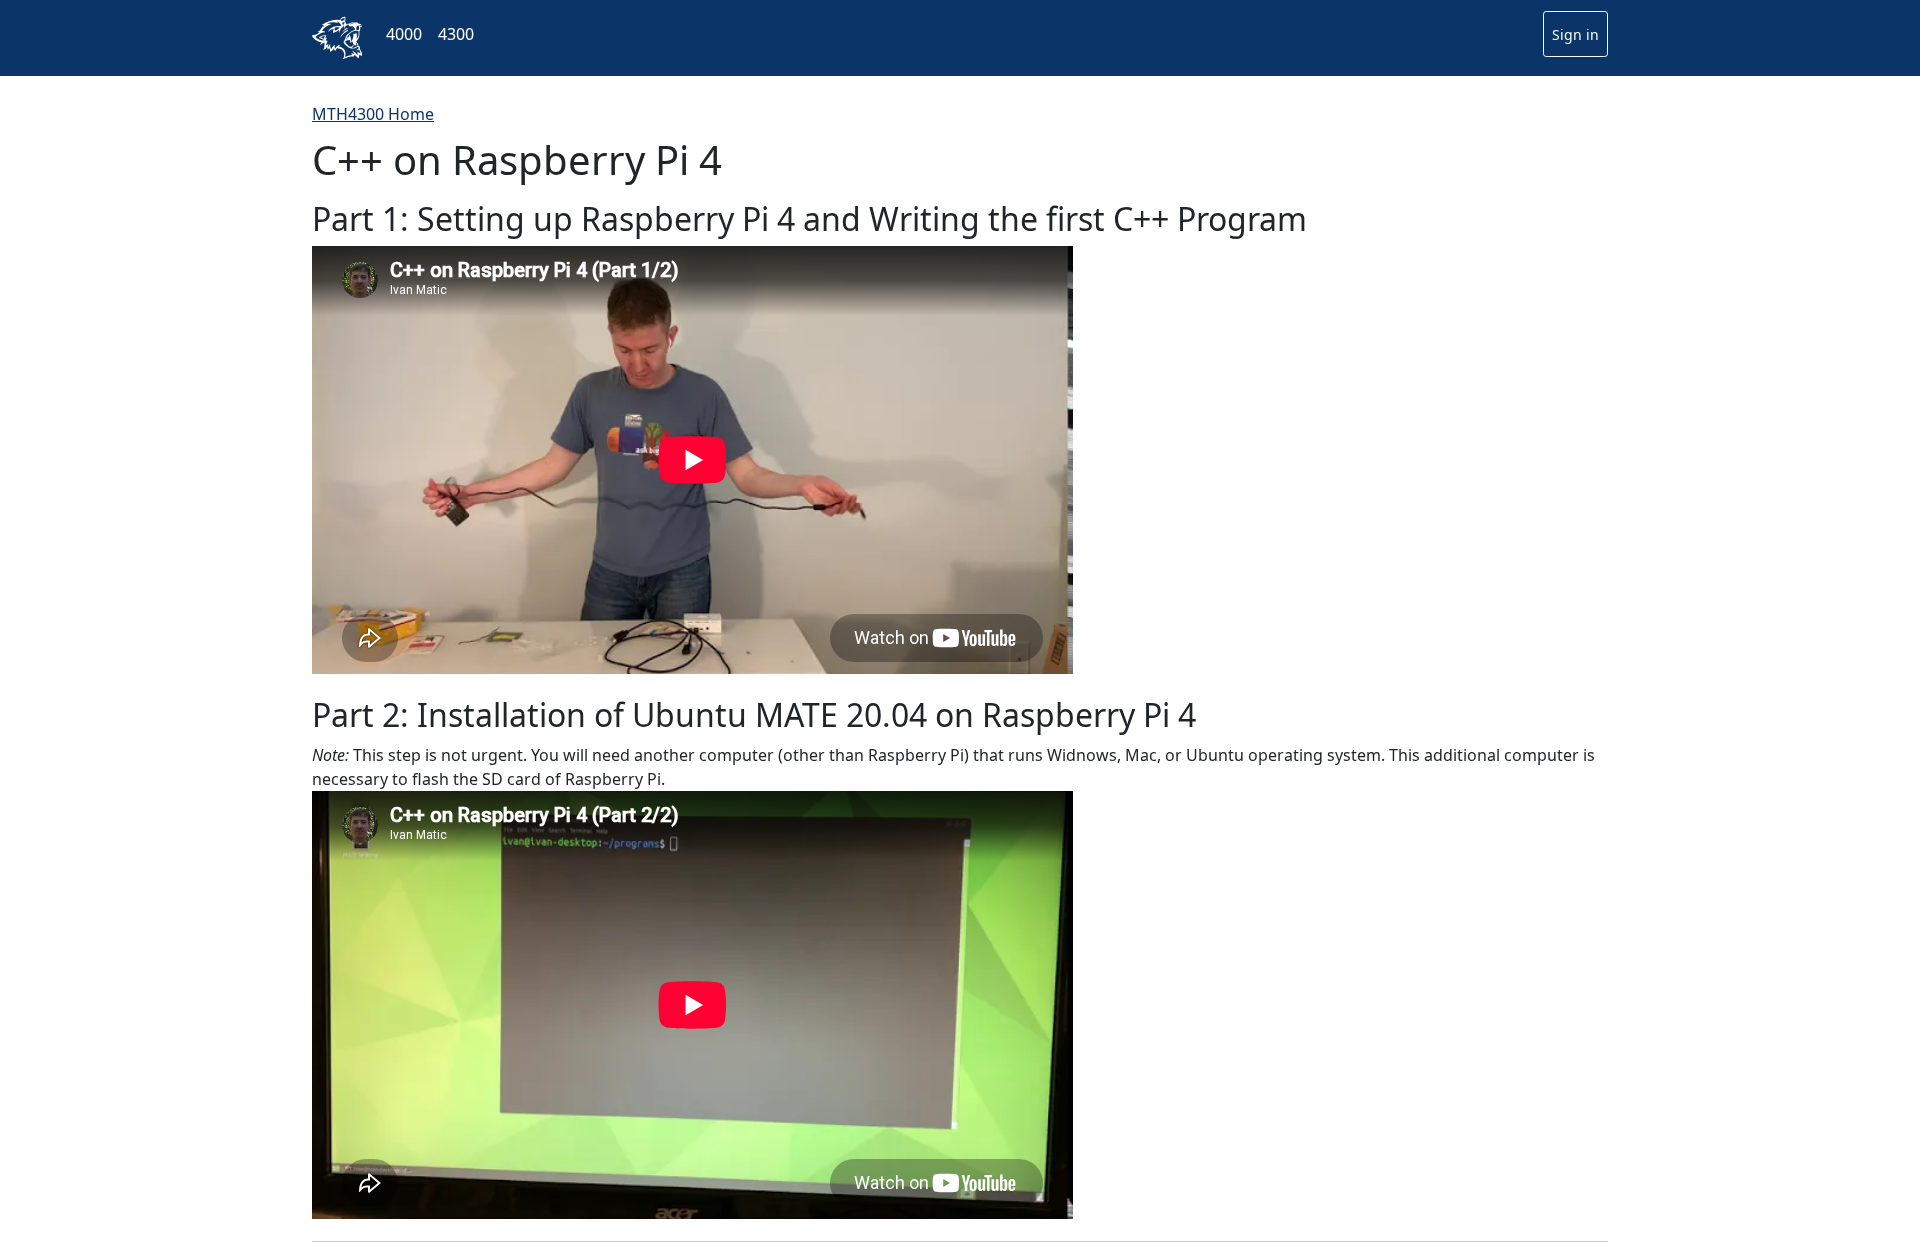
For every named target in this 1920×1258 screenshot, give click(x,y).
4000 (404, 34)
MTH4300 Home (373, 114)
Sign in (1575, 34)
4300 (456, 34)
